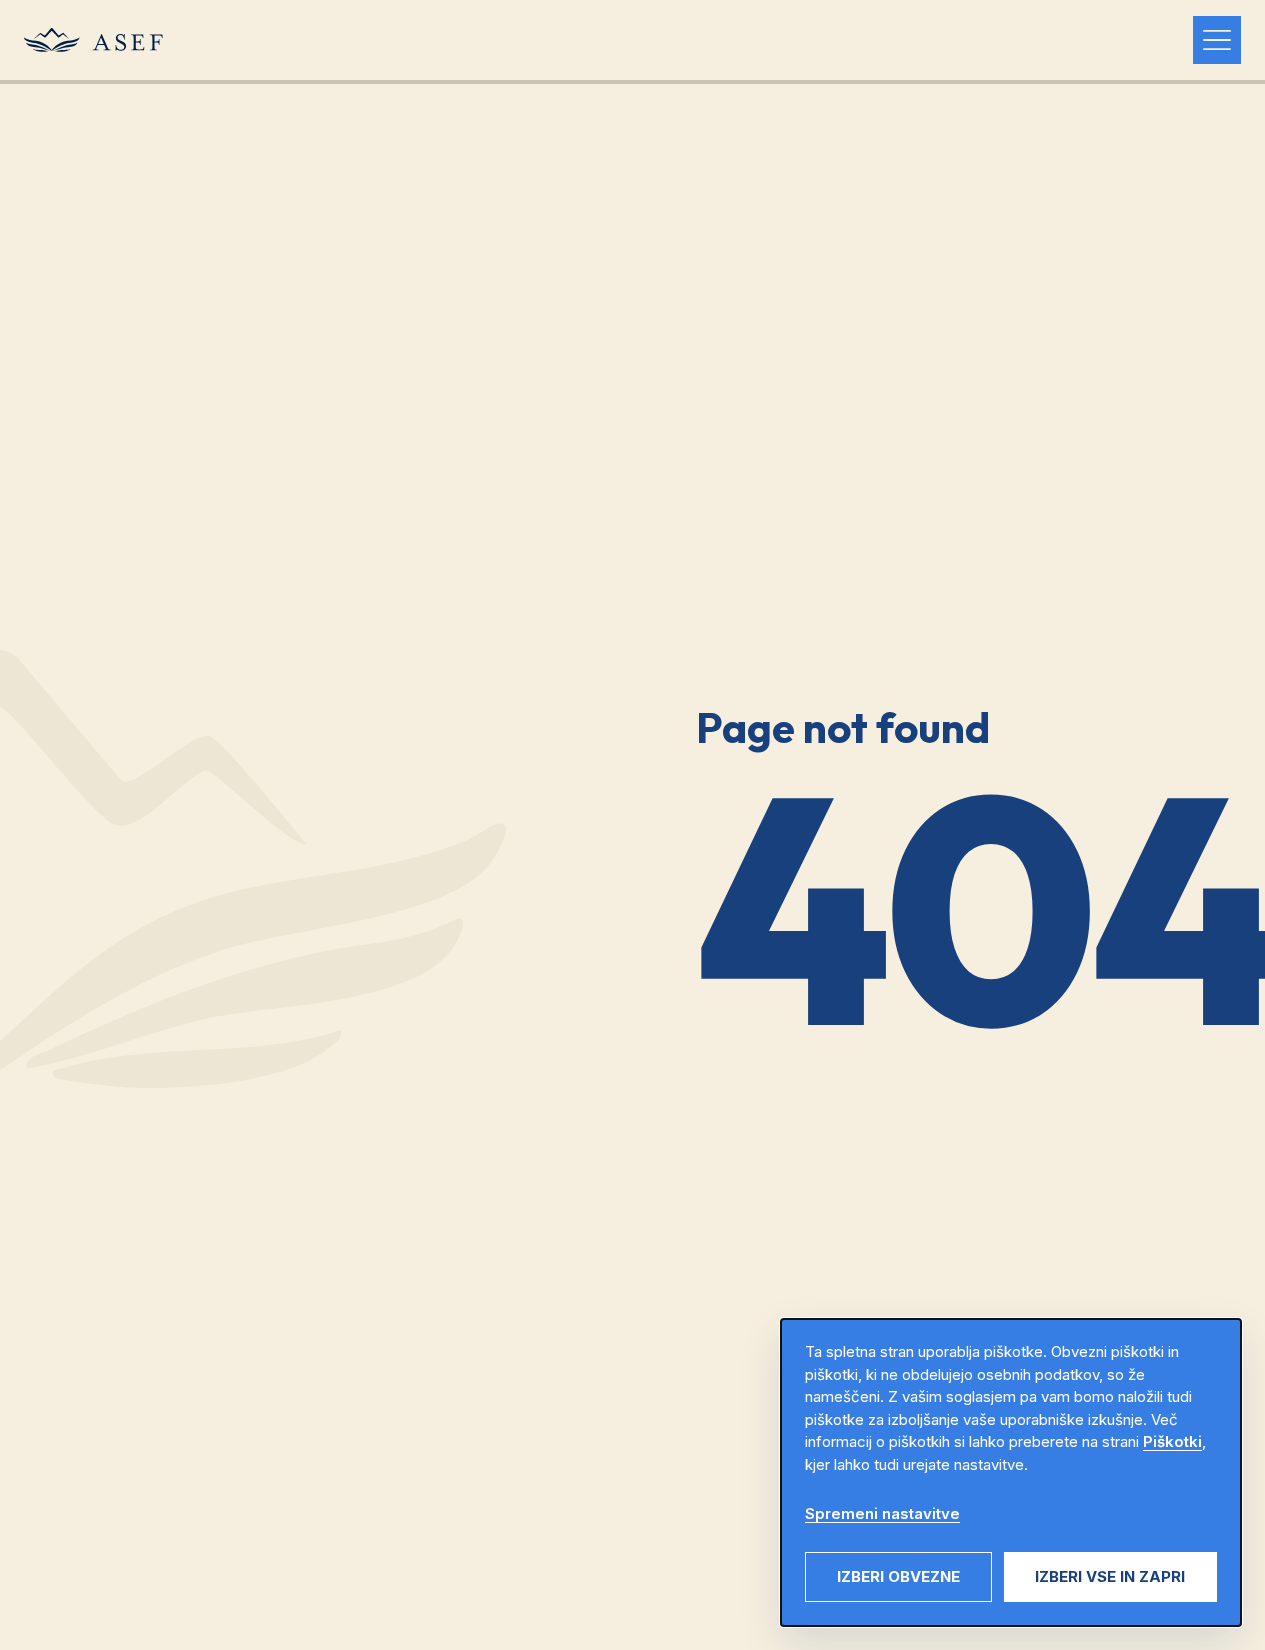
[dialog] (1011, 1472)
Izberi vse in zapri (1110, 1576)
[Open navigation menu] (1217, 40)
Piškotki (1172, 1441)
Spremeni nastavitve (882, 1513)
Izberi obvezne (898, 1576)
